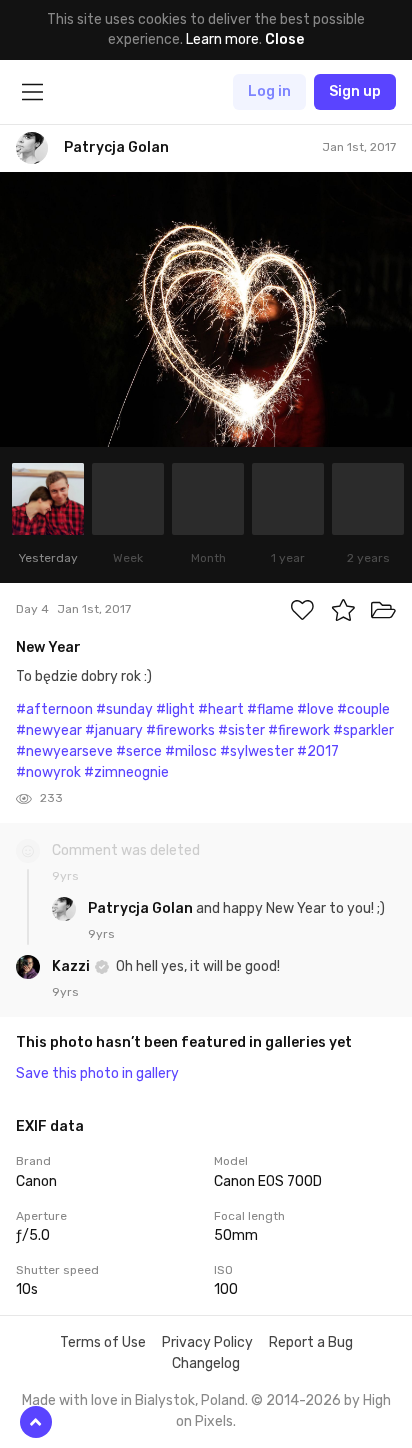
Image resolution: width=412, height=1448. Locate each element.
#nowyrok (48, 772)
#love (315, 709)
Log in (269, 91)
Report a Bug (311, 1342)
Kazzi (72, 966)
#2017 (318, 751)
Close (284, 39)
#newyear (49, 730)
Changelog (206, 1363)
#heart (221, 709)
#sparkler (363, 730)
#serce (139, 751)
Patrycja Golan (142, 908)
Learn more (222, 39)
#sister (241, 730)
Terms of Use (103, 1342)
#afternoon (54, 709)
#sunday (124, 709)
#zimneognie (126, 772)
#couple (363, 709)
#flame (270, 709)
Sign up (355, 91)
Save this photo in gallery (97, 1073)
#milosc (191, 751)
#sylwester (257, 751)
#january (114, 730)
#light (175, 709)
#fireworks (180, 730)
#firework (299, 730)
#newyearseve (64, 751)
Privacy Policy (207, 1342)
